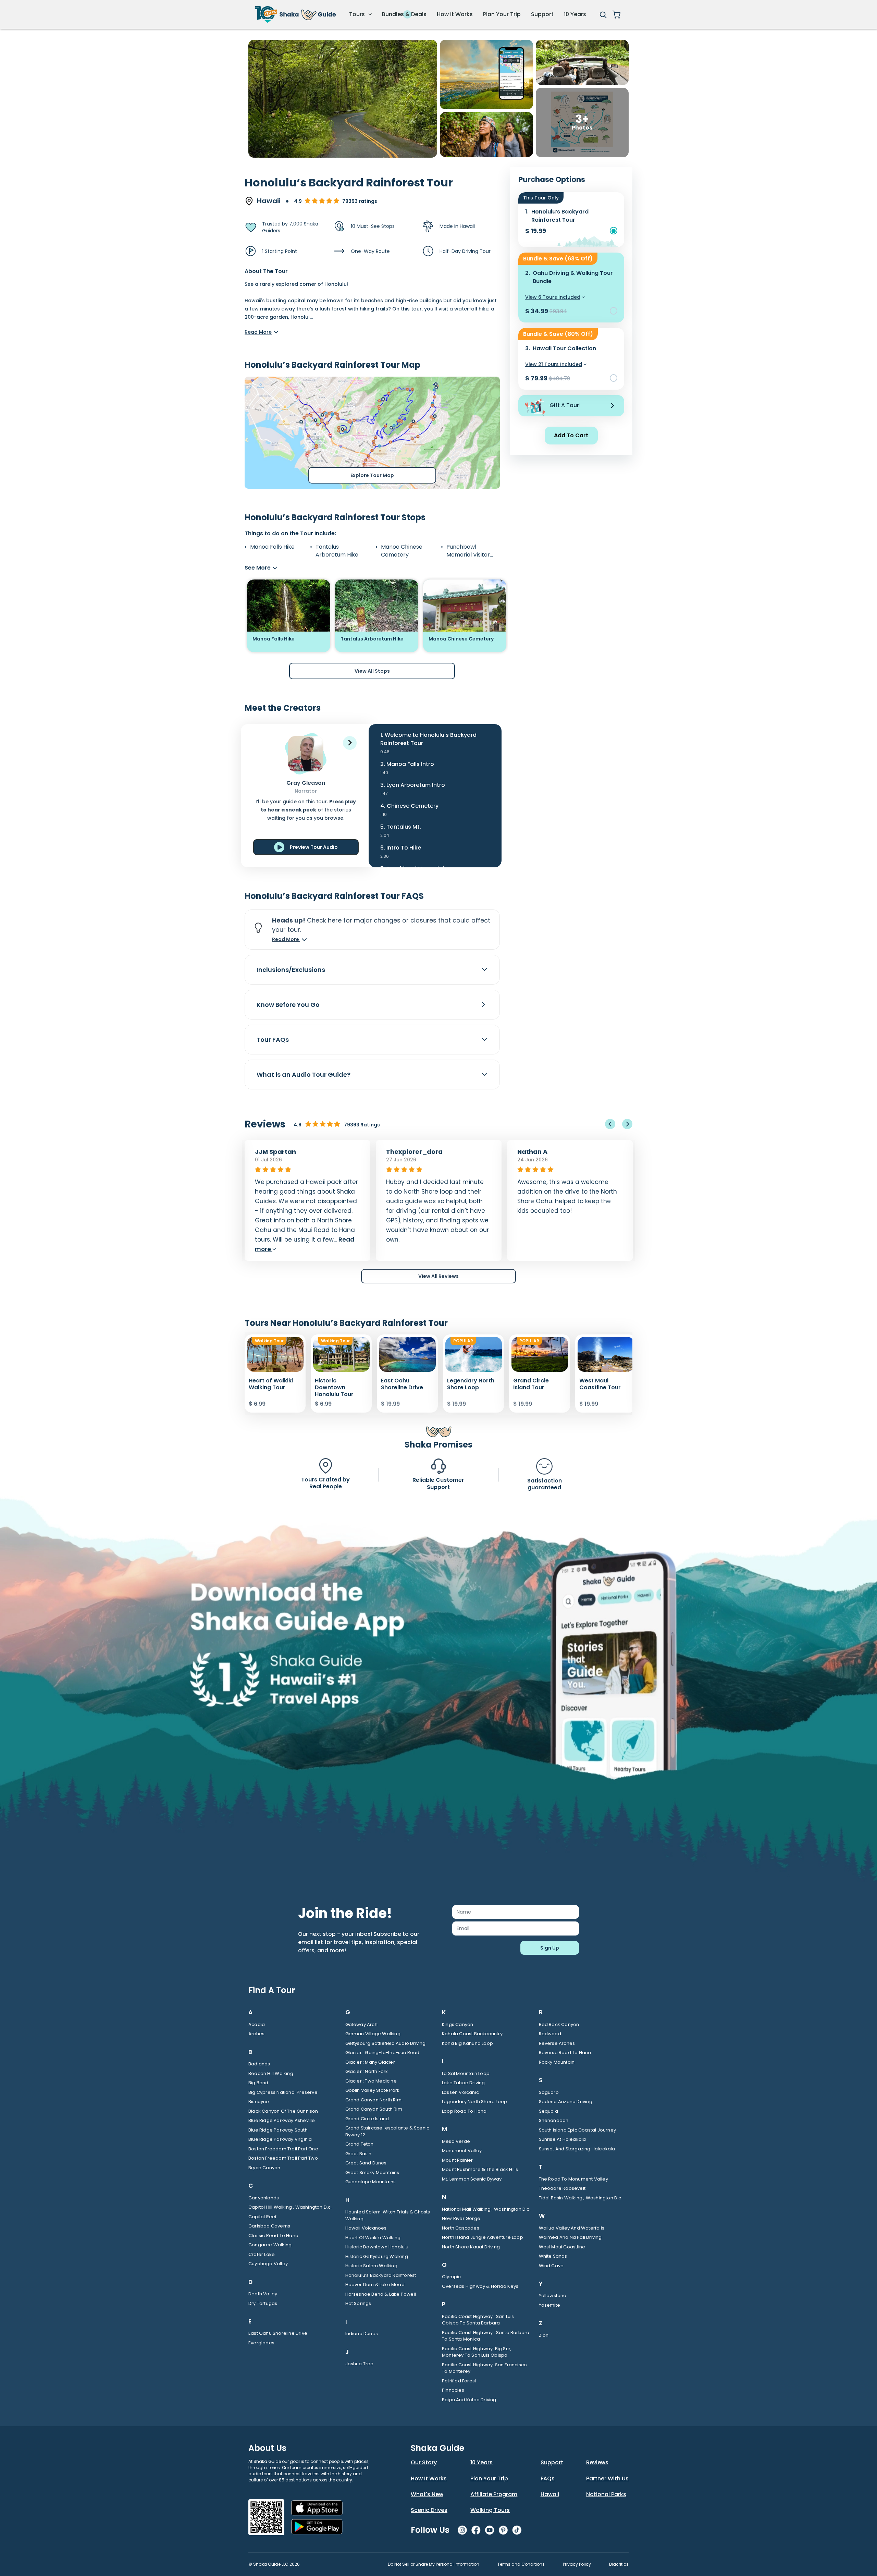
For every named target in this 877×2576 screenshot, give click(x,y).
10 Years (575, 14)
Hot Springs (358, 2303)
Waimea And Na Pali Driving (570, 2237)
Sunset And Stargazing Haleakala (577, 2149)
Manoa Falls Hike (272, 547)
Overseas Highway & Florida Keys (480, 2286)
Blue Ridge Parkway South (278, 2130)
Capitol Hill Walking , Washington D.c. (290, 2207)
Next (627, 1124)
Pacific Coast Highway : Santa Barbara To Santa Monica (486, 2336)
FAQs (548, 2479)
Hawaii (550, 2494)
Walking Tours (490, 2510)
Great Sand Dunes (366, 2163)
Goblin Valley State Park (373, 2090)
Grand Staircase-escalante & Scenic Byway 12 (387, 2131)
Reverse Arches (557, 2043)
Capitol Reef (262, 2217)
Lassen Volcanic (460, 2092)
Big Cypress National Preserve (283, 2092)
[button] (350, 743)
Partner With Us (607, 2479)
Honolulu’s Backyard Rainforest (381, 2275)
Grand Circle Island (367, 2119)
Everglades (261, 2343)
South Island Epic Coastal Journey (578, 2130)
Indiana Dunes (362, 2334)
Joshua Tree (360, 2364)
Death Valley (263, 2294)
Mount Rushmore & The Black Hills (480, 2169)
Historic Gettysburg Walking (377, 2256)
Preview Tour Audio (314, 847)
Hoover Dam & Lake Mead (375, 2285)
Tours (358, 14)
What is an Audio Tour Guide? (304, 1075)
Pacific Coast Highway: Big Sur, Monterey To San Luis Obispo (477, 2352)
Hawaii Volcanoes (366, 2228)
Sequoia (548, 2111)
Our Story (424, 2462)
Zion (544, 2335)
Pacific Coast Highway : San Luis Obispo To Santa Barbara (478, 2320)
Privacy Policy (577, 2564)
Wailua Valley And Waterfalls (572, 2228)
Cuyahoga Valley (268, 2264)
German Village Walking (373, 2034)
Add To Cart (571, 435)
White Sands (553, 2256)
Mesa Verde (456, 2141)
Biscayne (259, 2102)
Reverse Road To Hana (565, 2053)
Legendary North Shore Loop (474, 2102)
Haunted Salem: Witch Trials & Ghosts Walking (388, 2215)
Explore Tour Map (372, 475)
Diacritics (619, 2564)
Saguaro (549, 2092)
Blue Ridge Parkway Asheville (282, 2120)
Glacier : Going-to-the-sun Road (382, 2053)
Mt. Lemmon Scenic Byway (472, 2179)
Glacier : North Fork (367, 2071)
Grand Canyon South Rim (374, 2109)
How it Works (455, 14)
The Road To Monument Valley (573, 2179)
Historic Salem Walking (371, 2266)
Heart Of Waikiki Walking (373, 2238)
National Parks (606, 2494)
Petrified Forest (459, 2381)
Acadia (257, 2024)
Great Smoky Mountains (372, 2172)
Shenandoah (554, 2120)
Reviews (597, 2462)
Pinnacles (453, 2390)
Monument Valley (462, 2151)
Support (542, 14)
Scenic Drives (429, 2510)
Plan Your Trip (502, 14)
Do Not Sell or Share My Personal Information (434, 2564)
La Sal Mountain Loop (466, 2073)
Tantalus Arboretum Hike (337, 551)
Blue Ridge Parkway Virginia (280, 2139)
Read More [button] (286, 939)
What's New (427, 2494)
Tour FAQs (273, 1040)
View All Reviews (438, 1276)
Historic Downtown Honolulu (377, 2247)
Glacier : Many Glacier (370, 2062)
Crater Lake (262, 2254)
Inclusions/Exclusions (291, 970)
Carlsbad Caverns (269, 2226)
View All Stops (372, 671)
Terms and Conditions (521, 2564)
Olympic (451, 2277)
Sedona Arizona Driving (566, 2102)
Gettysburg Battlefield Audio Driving (386, 2043)
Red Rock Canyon (559, 2024)
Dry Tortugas (263, 2303)
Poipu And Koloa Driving (469, 2400)
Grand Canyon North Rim (373, 2100)
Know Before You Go (288, 1005)
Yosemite (550, 2305)
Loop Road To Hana (464, 2111)
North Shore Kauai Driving (471, 2247)
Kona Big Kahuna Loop (467, 2043)
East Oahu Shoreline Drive (278, 2333)
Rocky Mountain (557, 2062)
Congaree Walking (270, 2245)
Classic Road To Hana (273, 2236)
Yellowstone (553, 2296)
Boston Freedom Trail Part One (283, 2149)
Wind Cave (551, 2266)
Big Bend (258, 2083)
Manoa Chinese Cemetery (402, 551)
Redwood (550, 2034)
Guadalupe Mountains (371, 2182)
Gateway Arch (361, 2024)
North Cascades (461, 2228)
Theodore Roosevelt (562, 2188)
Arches (256, 2034)
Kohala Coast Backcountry (472, 2034)
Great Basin (359, 2154)
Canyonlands (264, 2198)
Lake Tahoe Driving (464, 2083)
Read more (556, 1249)
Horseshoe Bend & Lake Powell (381, 2294)
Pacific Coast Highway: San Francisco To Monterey (484, 2368)
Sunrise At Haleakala (563, 2139)
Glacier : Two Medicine (371, 2081)
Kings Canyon (458, 2024)
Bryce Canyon (264, 2168)
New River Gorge (461, 2218)
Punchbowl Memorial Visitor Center (468, 551)
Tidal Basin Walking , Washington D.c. (581, 2198)
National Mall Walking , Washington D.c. (486, 2209)
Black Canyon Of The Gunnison (283, 2111)
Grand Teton (360, 2144)
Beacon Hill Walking (271, 2073)
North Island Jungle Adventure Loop (483, 2237)
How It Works (429, 2479)
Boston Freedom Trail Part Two (283, 2158)
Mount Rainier (458, 2160)
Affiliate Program (494, 2494)
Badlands (259, 2064)
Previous (610, 1124)
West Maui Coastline (562, 2247)
